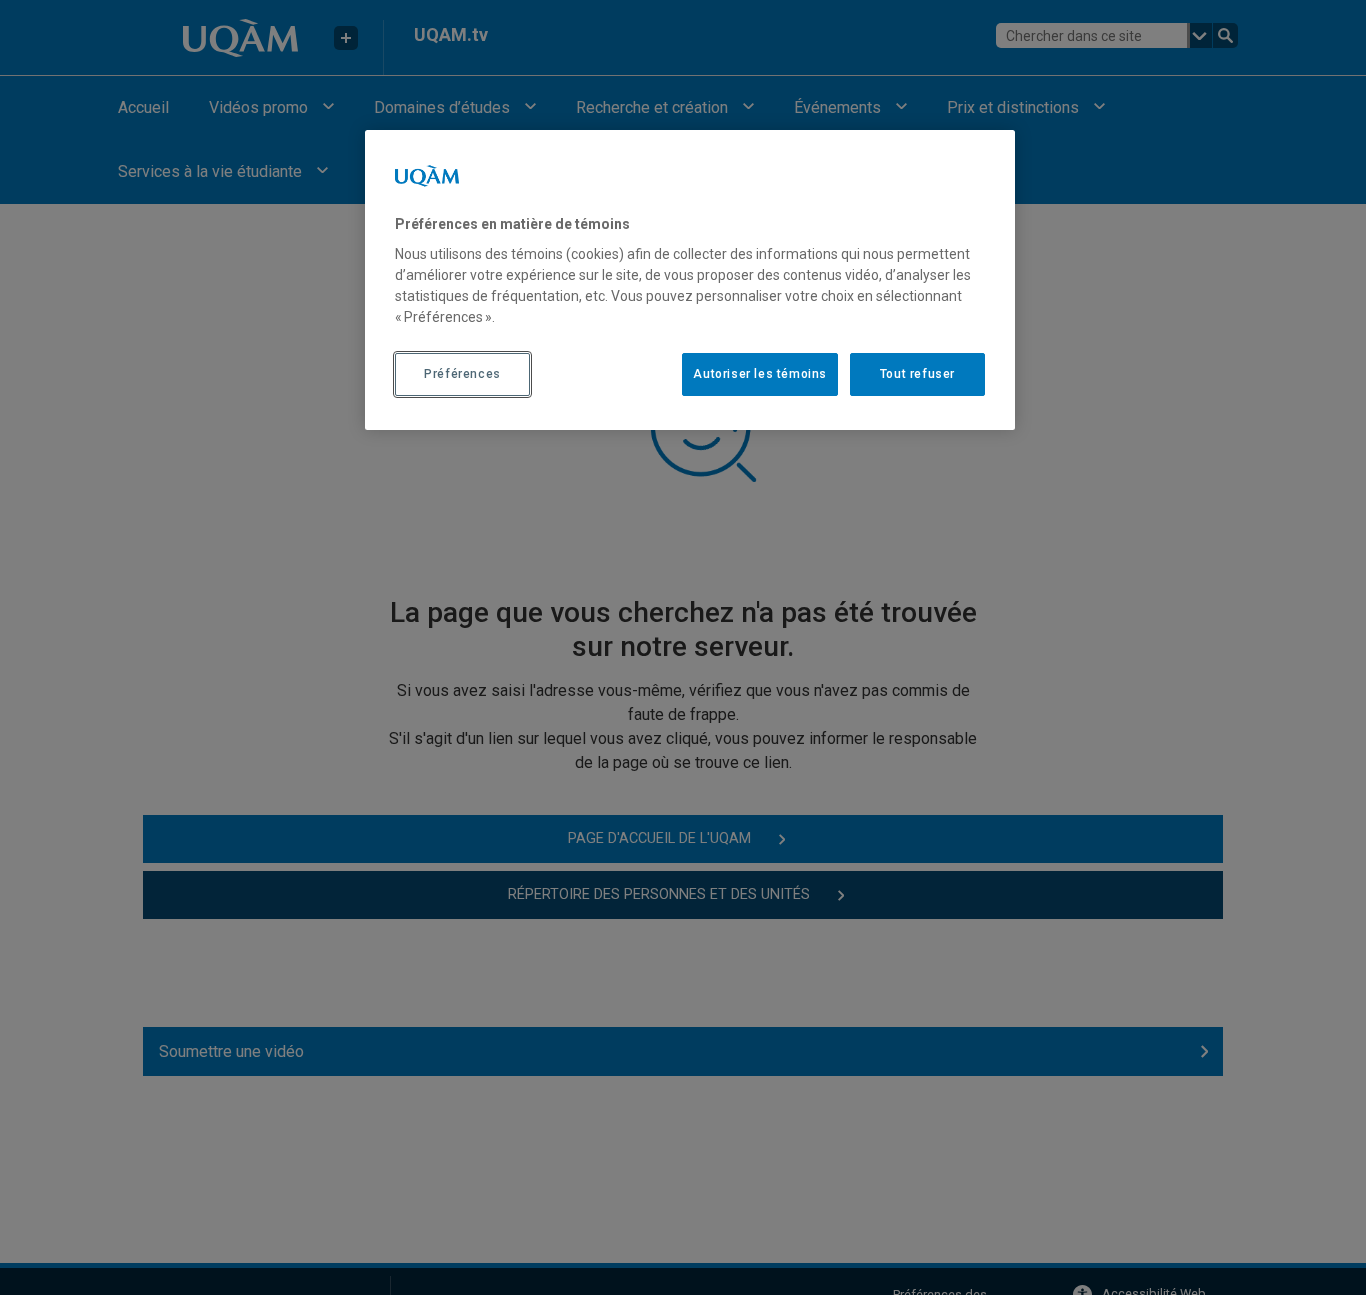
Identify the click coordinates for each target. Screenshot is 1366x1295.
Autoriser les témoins (760, 374)
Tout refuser (917, 374)
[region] (690, 280)
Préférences (462, 374)
